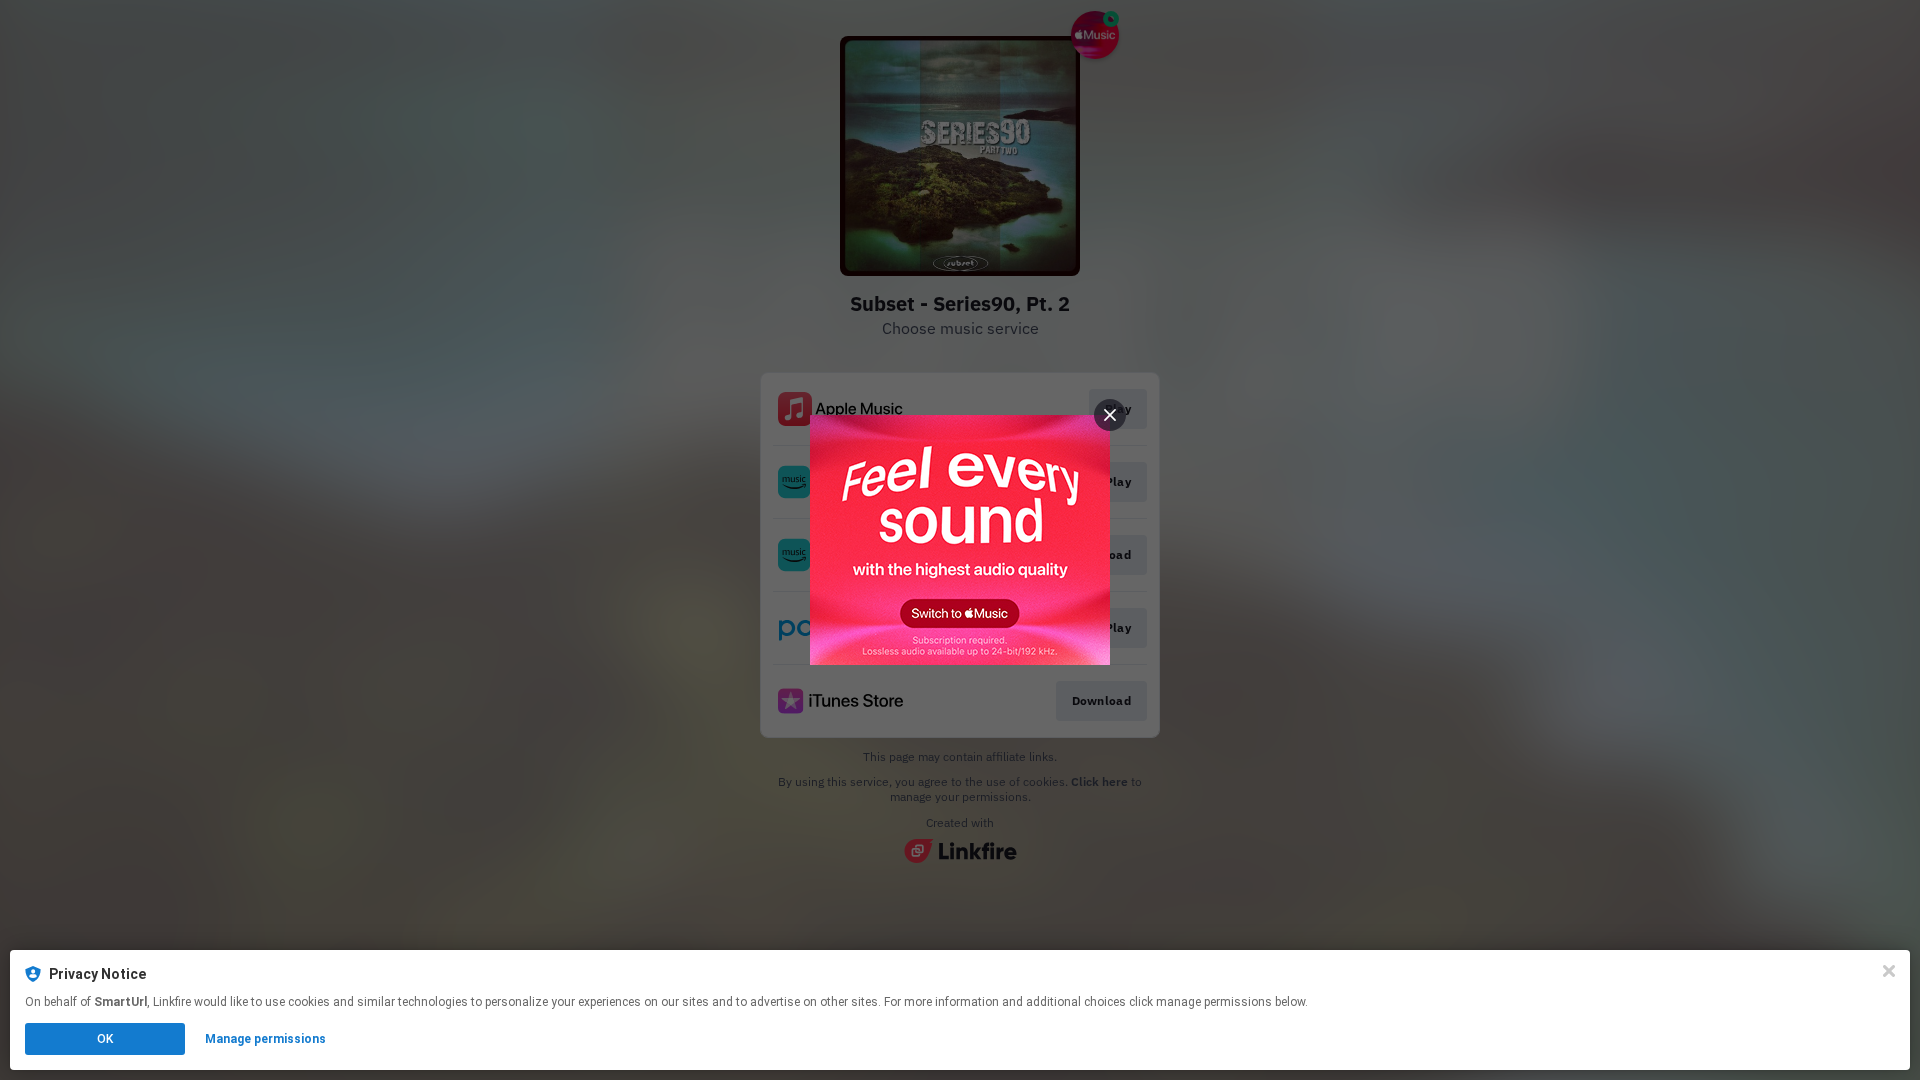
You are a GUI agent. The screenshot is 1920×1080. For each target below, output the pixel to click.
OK (105, 1039)
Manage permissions (265, 1039)
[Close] (1889, 971)
